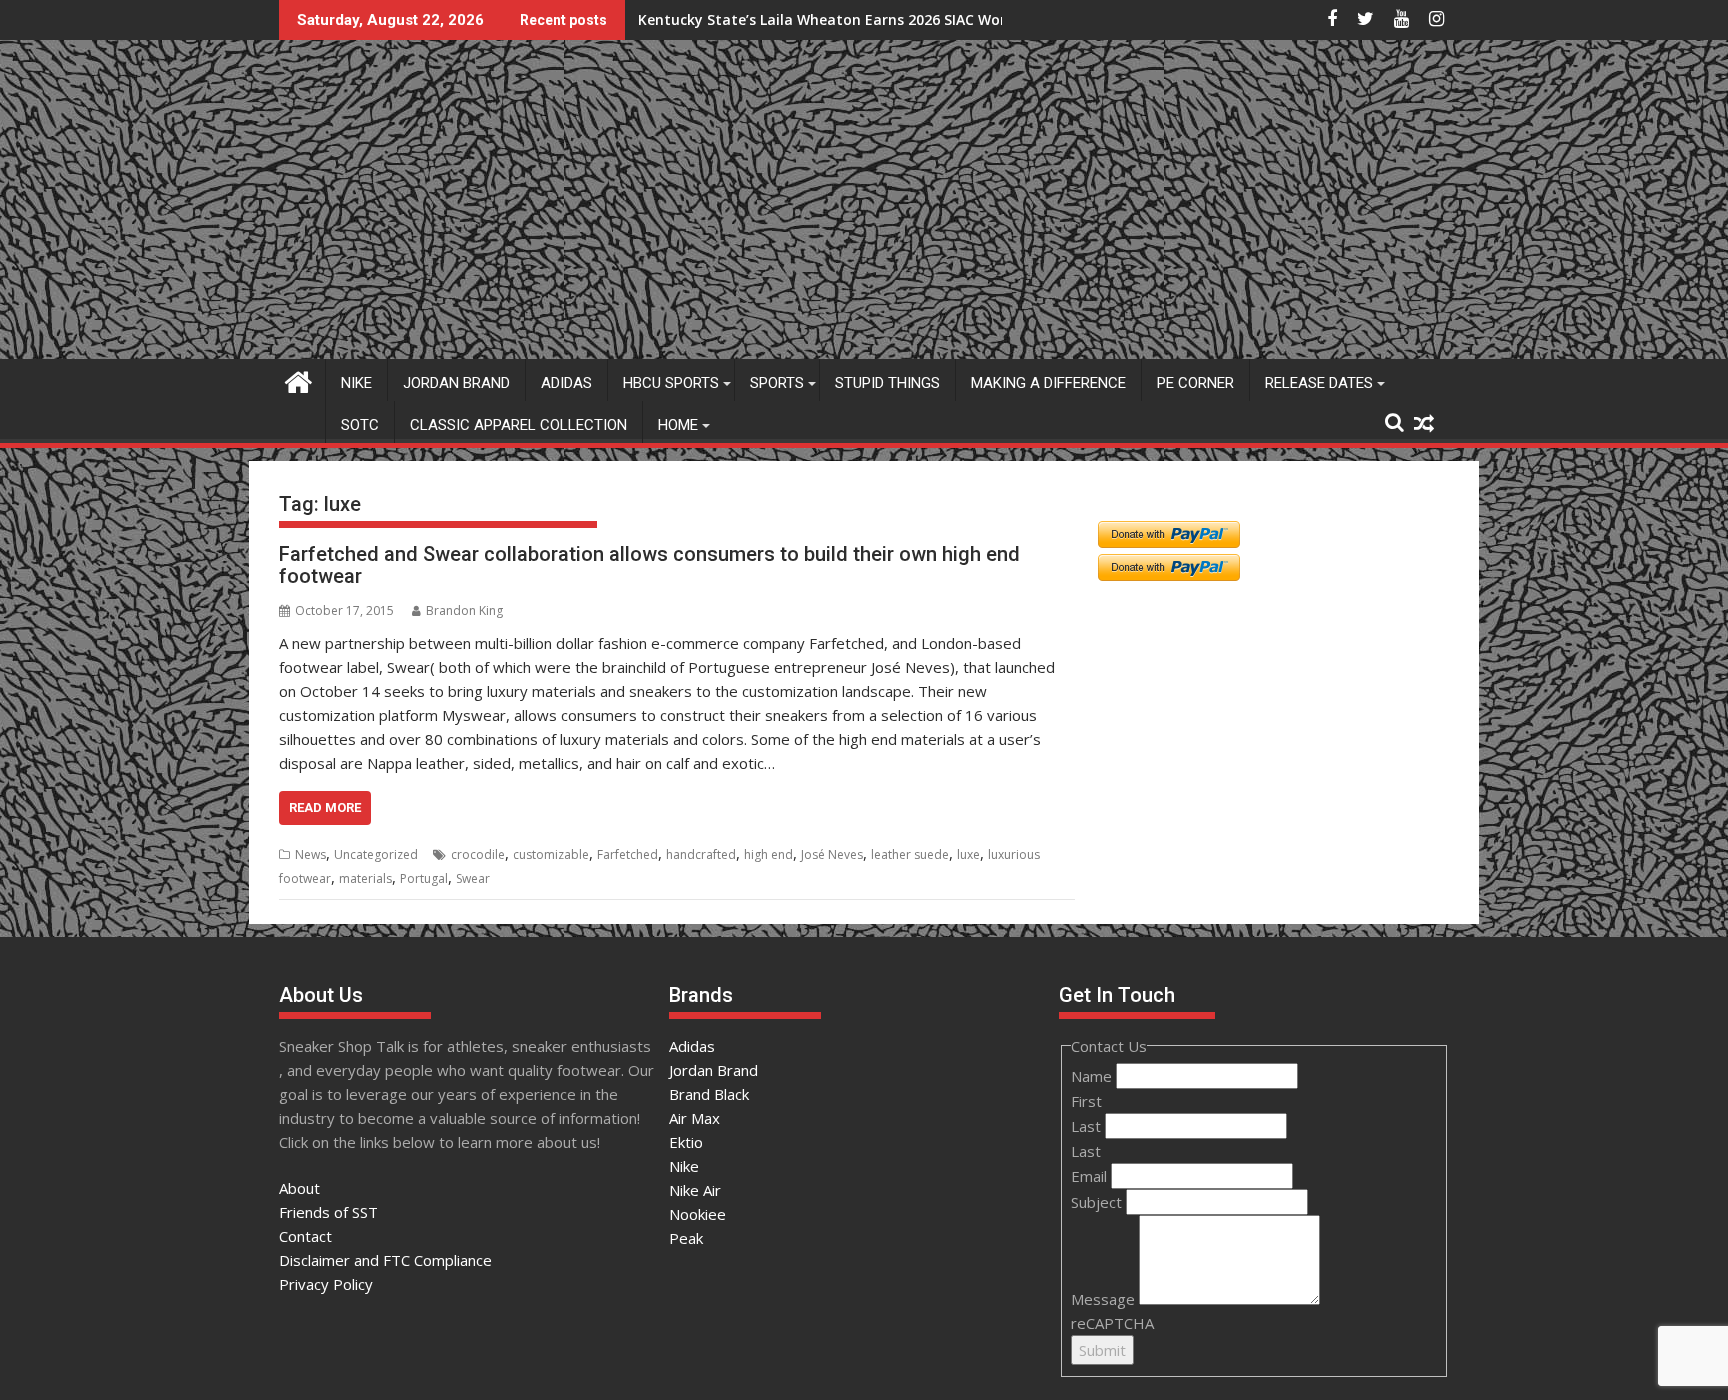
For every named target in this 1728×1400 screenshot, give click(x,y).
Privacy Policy (326, 1284)
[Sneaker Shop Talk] (298, 379)
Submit (1102, 1350)
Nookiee (697, 1214)
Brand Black (709, 1094)
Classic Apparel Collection (518, 425)
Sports (777, 383)
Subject (1098, 1202)
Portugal (424, 878)
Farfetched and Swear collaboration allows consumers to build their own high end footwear (649, 565)
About (299, 1188)
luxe (968, 854)
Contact (305, 1236)
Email (1091, 1176)
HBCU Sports (671, 383)
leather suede (910, 854)
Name (1093, 1076)
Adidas (566, 383)
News (310, 854)
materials (365, 878)
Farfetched (627, 854)
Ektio (686, 1142)
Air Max (694, 1118)
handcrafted (701, 854)
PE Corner (1195, 383)
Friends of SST (328, 1212)
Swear (473, 878)
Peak (686, 1238)
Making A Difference (1048, 383)
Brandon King (464, 610)
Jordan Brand (456, 383)
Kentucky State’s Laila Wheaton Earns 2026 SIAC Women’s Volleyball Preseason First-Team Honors (981, 19)
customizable (551, 854)
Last (1088, 1126)
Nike (356, 383)
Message (1105, 1299)
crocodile (478, 854)
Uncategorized (376, 854)
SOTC (360, 425)
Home (678, 425)
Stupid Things (887, 383)
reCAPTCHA (1112, 1323)
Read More (325, 807)
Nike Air (695, 1190)
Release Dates (1319, 383)
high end (768, 854)
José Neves (832, 854)
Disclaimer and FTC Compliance (385, 1260)
